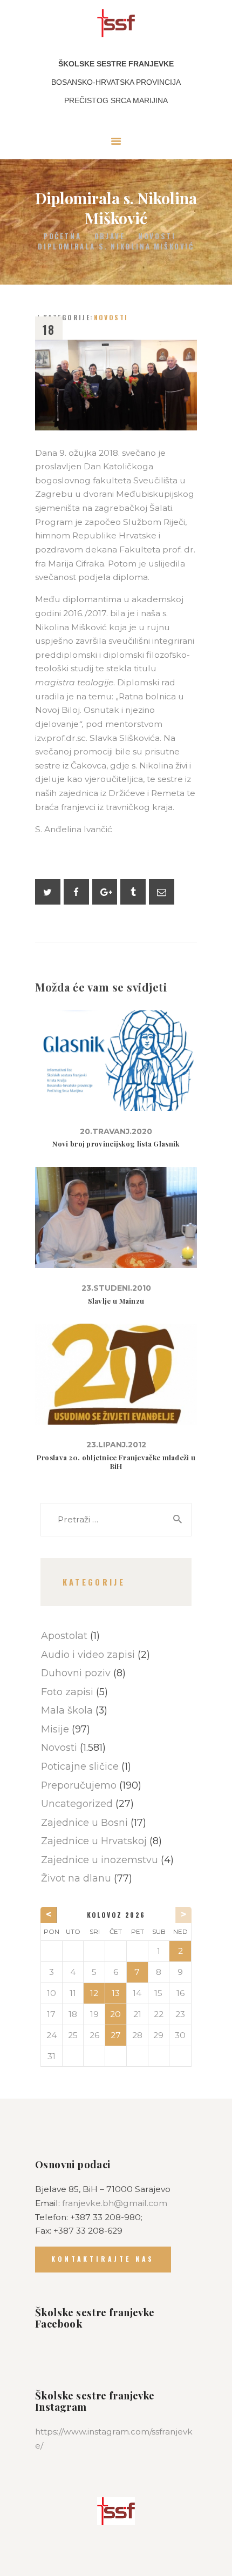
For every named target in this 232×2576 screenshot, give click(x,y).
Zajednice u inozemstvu (100, 1860)
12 (94, 1993)
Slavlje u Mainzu (116, 1301)
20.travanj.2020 (116, 1131)
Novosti (157, 236)
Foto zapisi (67, 1692)
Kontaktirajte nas (103, 2259)
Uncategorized (77, 1803)
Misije (55, 1729)
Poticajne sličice (80, 1766)
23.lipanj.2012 (116, 1445)
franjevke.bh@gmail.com (115, 2203)
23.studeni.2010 (116, 1288)
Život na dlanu (76, 1878)
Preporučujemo (79, 1785)
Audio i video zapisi (88, 1654)
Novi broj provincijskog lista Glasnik (116, 1144)
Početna (62, 236)
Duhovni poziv (76, 1673)
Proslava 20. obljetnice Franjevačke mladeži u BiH (116, 1462)
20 (115, 2014)
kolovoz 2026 (116, 1915)
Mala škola (67, 1710)
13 (116, 1993)
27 (116, 2035)
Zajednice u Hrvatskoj (94, 1841)
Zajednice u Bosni (84, 1822)
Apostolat (64, 1636)
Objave (110, 236)
